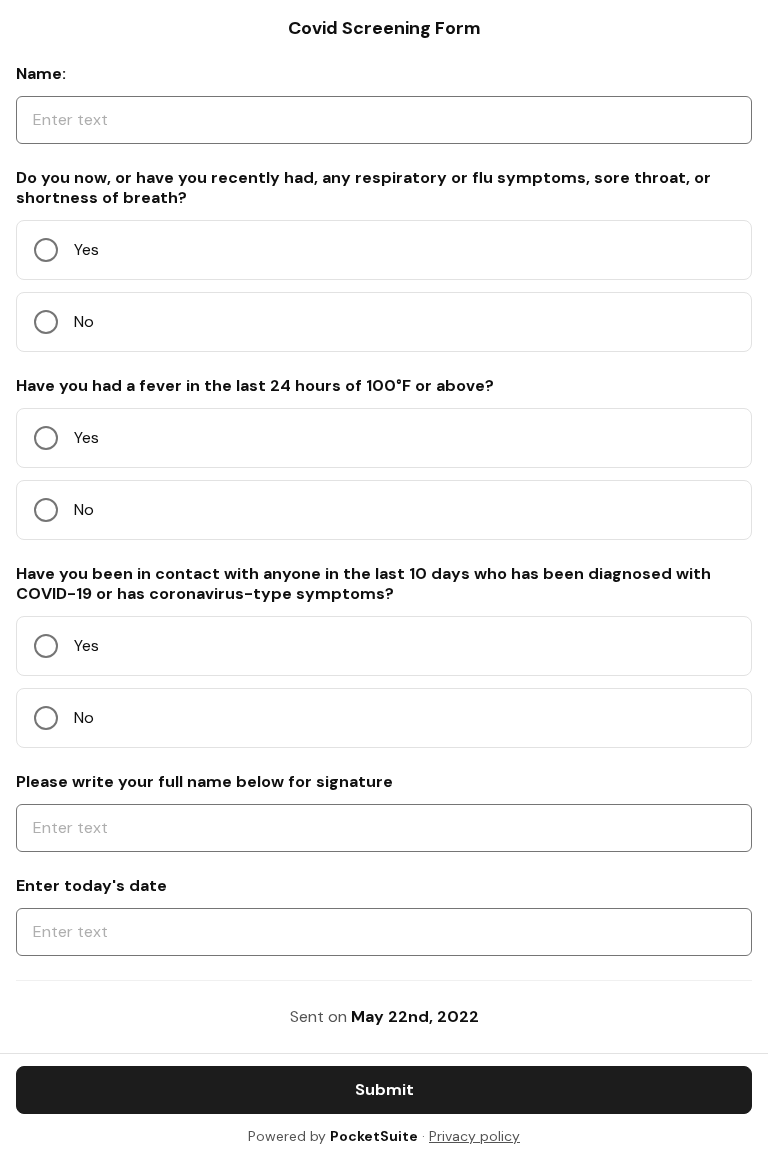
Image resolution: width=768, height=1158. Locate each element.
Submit (384, 1089)
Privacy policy (474, 1136)
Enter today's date (91, 886)
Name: (41, 74)
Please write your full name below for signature (204, 782)
